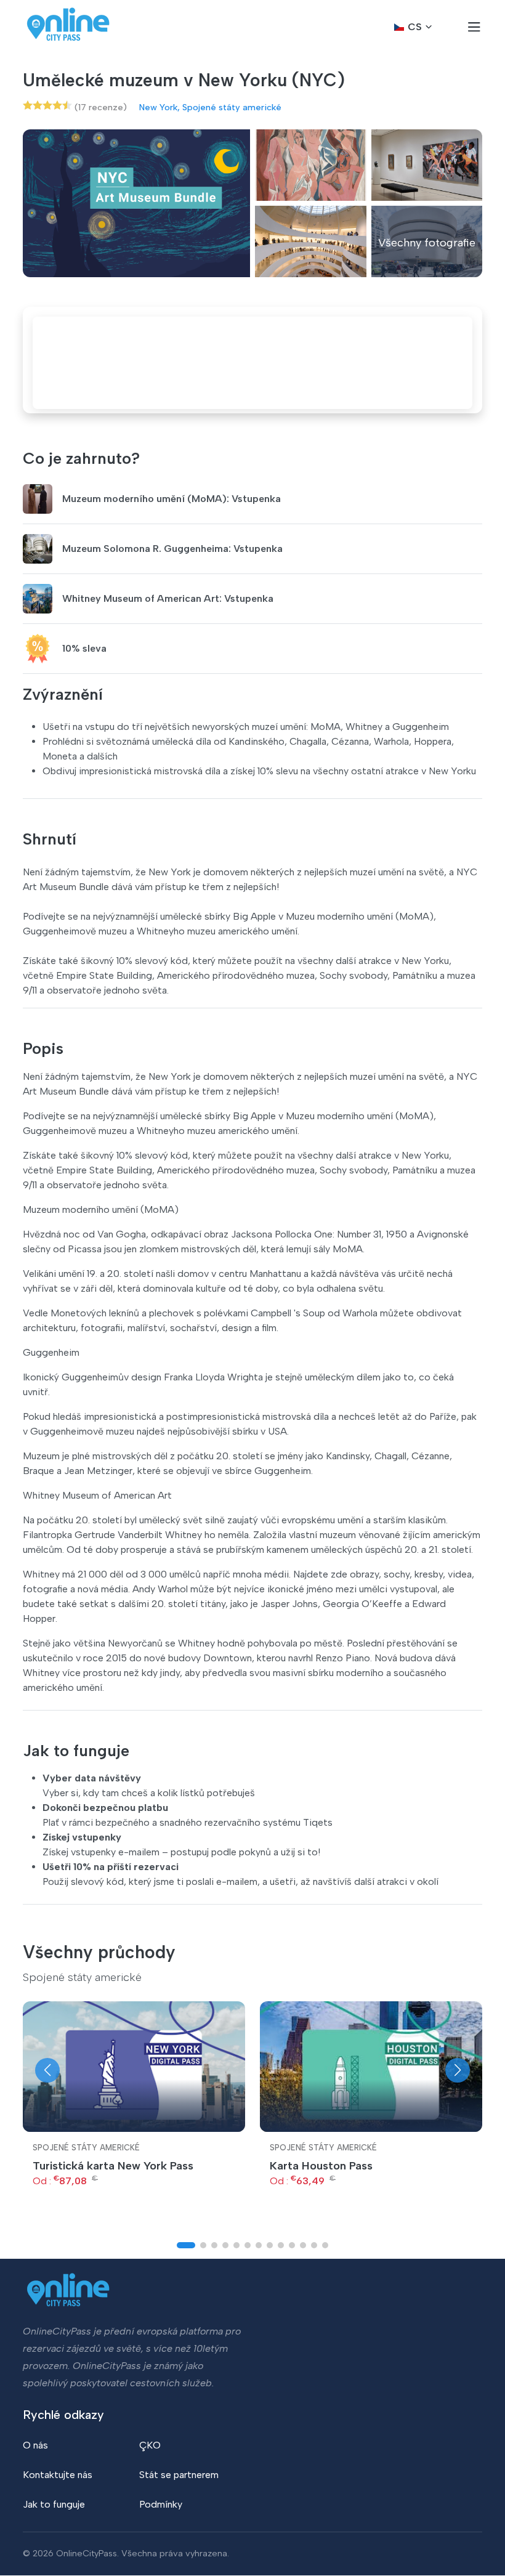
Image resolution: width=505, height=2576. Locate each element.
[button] (47, 2070)
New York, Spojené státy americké (210, 107)
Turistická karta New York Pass (113, 2166)
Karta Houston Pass (321, 2166)
